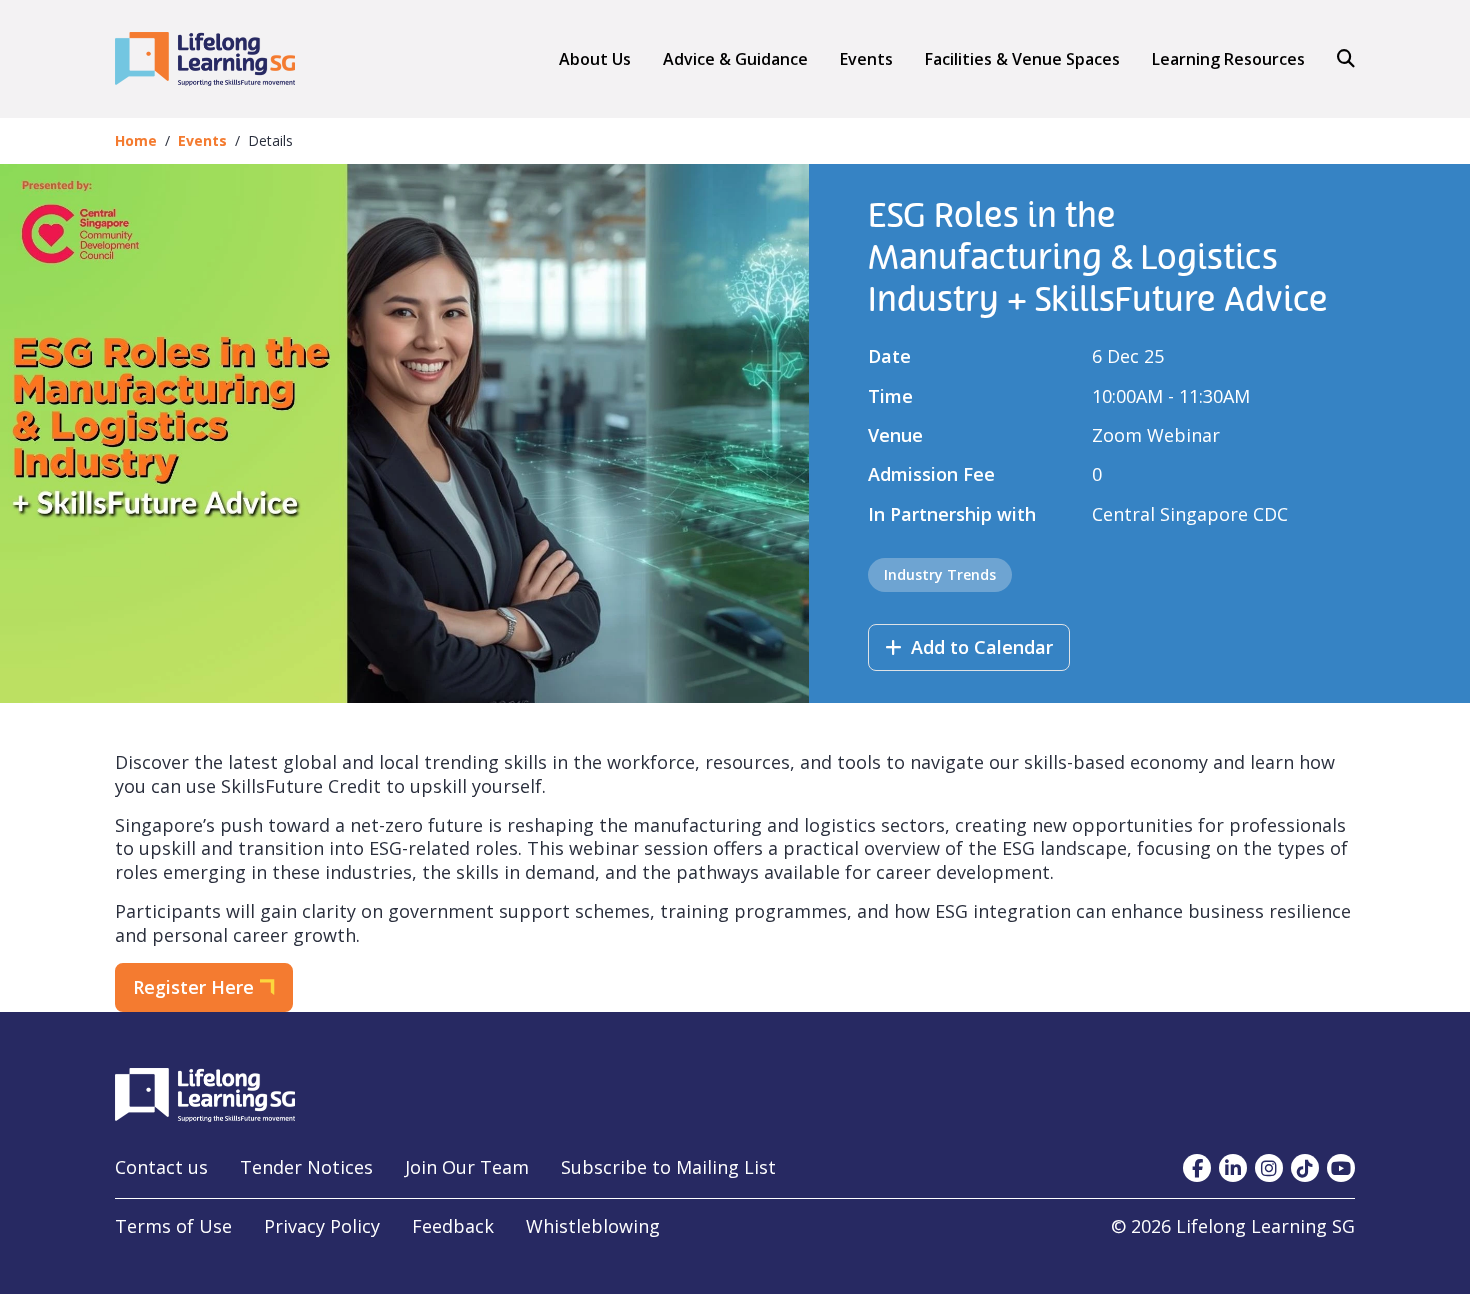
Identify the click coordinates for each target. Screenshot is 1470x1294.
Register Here (193, 987)
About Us (595, 59)
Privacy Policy (322, 1226)
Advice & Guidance (735, 59)
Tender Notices (306, 1167)
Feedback (453, 1226)
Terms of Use (173, 1226)
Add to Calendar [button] (979, 647)
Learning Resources (1228, 59)
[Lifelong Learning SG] (205, 1093)
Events (866, 59)
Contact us (161, 1167)
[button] (735, 59)
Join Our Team (467, 1167)
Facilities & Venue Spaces (1022, 59)
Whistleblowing (593, 1226)
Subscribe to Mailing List (668, 1167)
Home (136, 140)
